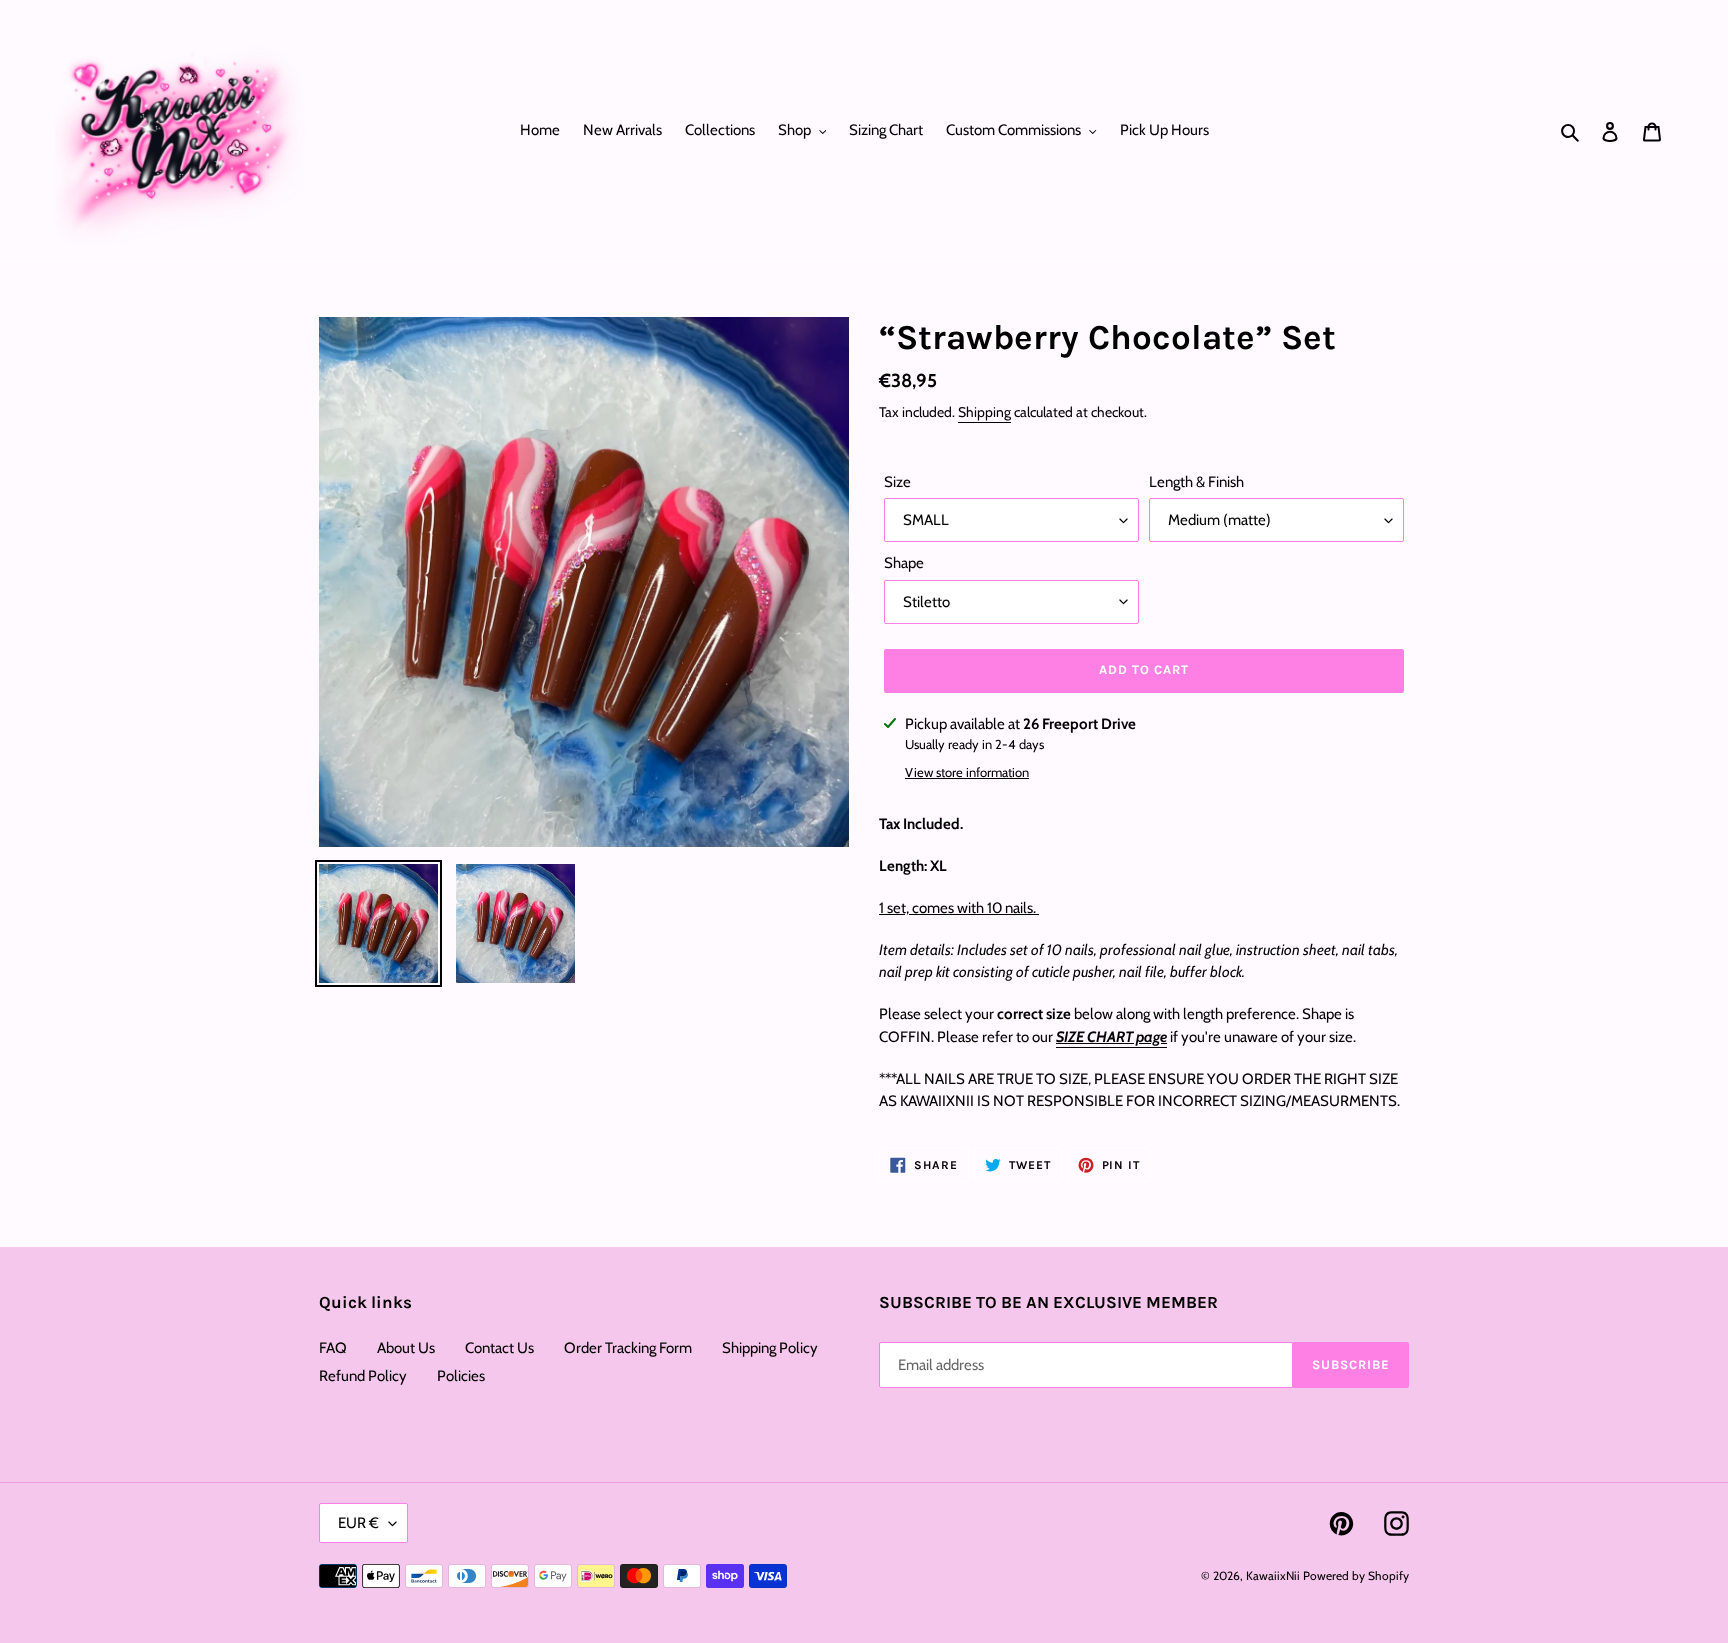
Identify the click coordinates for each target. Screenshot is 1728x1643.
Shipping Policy (770, 1348)
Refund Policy (363, 1376)
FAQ (333, 1348)
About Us (406, 1348)
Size (897, 482)
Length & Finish (1196, 482)
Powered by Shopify (1356, 1575)
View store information (967, 772)
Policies (461, 1376)
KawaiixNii (1273, 1575)
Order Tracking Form (628, 1348)
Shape (904, 563)
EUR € (358, 1523)
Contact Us (499, 1348)
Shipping (984, 412)
